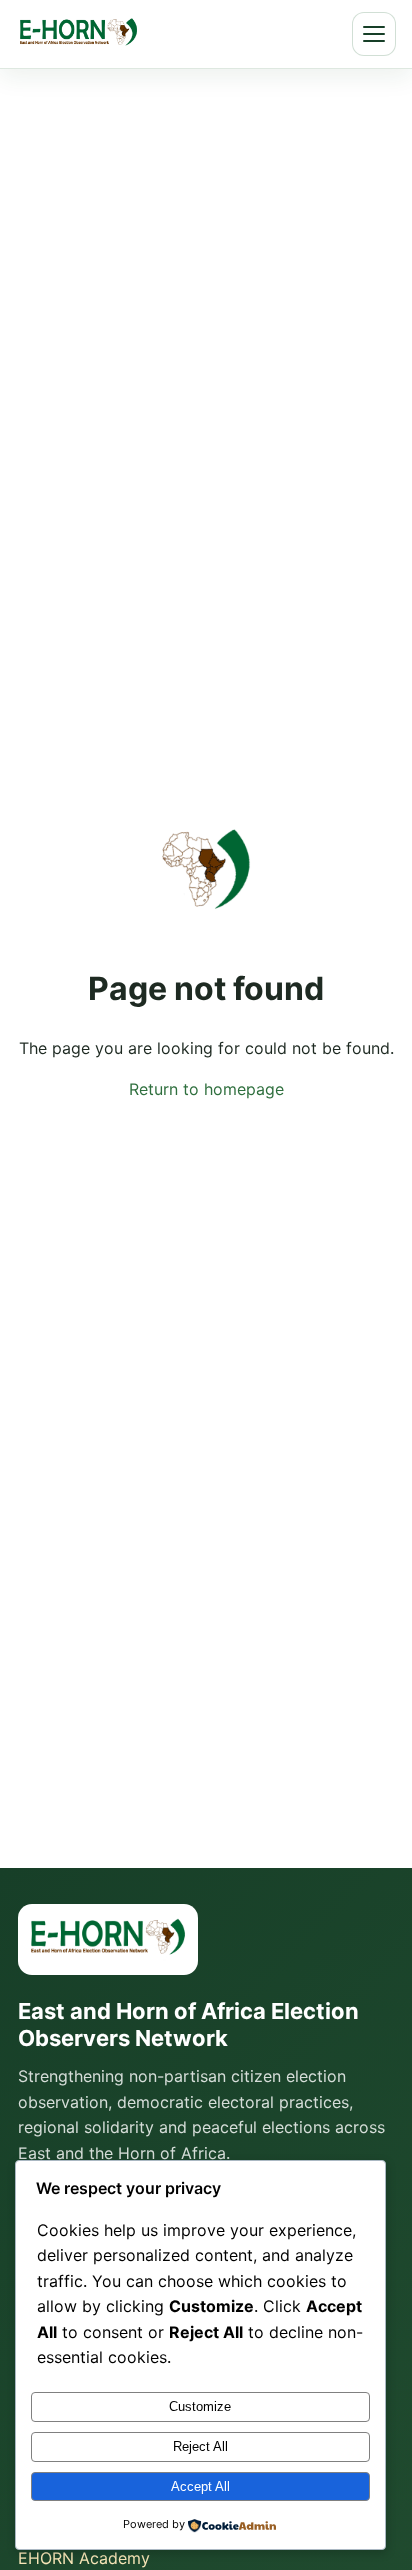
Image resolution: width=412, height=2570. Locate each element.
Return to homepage (206, 1089)
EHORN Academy (84, 2558)
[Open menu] (374, 34)
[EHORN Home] (78, 34)
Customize (200, 2406)
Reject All (200, 2446)
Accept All (200, 2486)
